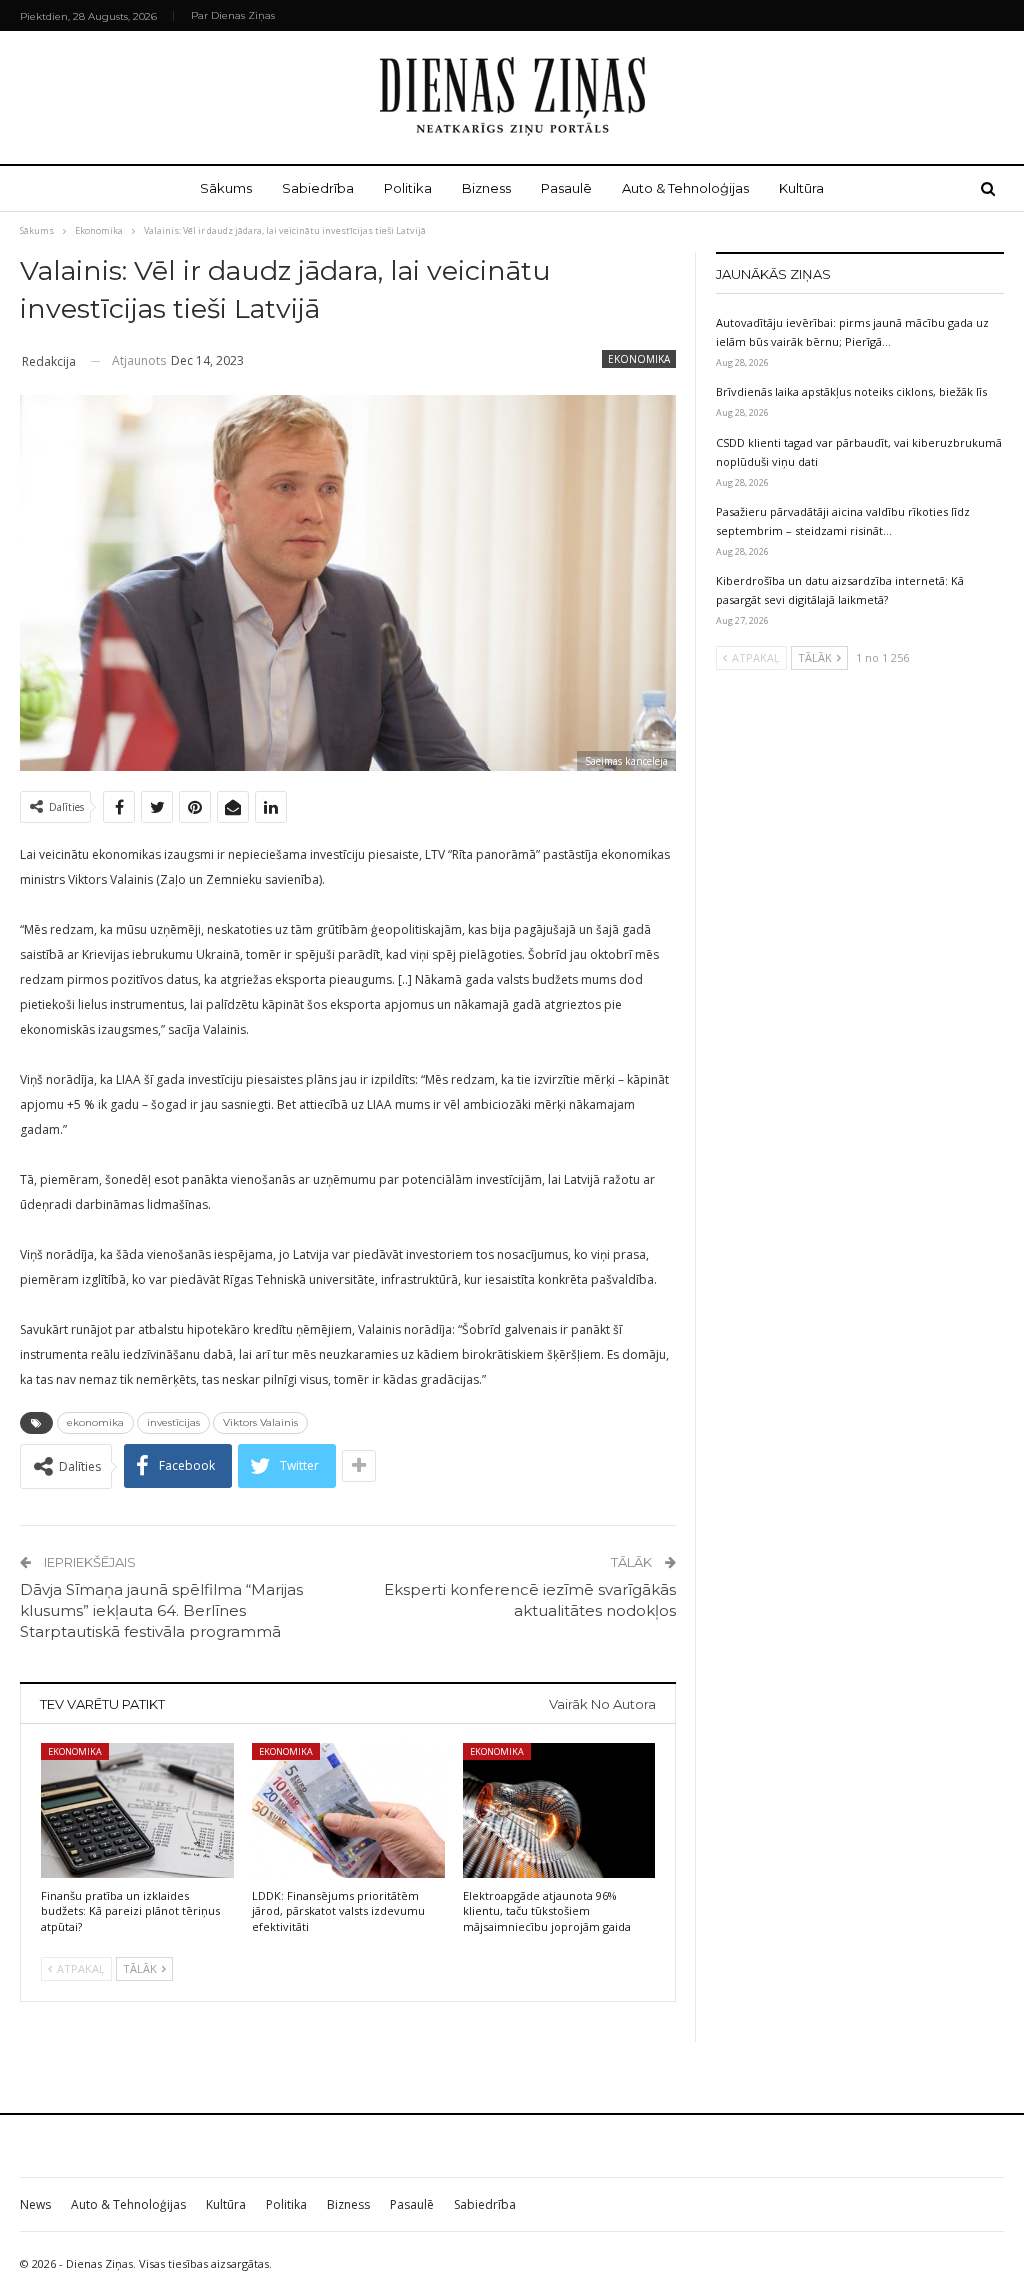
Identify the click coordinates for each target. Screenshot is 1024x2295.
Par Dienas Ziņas (233, 15)
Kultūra (801, 188)
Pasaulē (566, 188)
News (35, 2204)
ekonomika (95, 1422)
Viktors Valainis (260, 1422)
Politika (408, 188)
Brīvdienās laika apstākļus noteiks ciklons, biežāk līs (851, 391)
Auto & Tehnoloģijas (685, 188)
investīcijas (173, 1422)
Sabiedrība (318, 188)
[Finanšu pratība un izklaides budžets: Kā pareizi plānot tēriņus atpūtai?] (137, 1810)
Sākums (226, 188)
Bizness (486, 188)
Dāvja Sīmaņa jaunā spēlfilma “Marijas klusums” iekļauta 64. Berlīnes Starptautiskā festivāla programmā (161, 1610)
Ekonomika (639, 359)
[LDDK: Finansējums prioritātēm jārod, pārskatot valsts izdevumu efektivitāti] (348, 1810)
